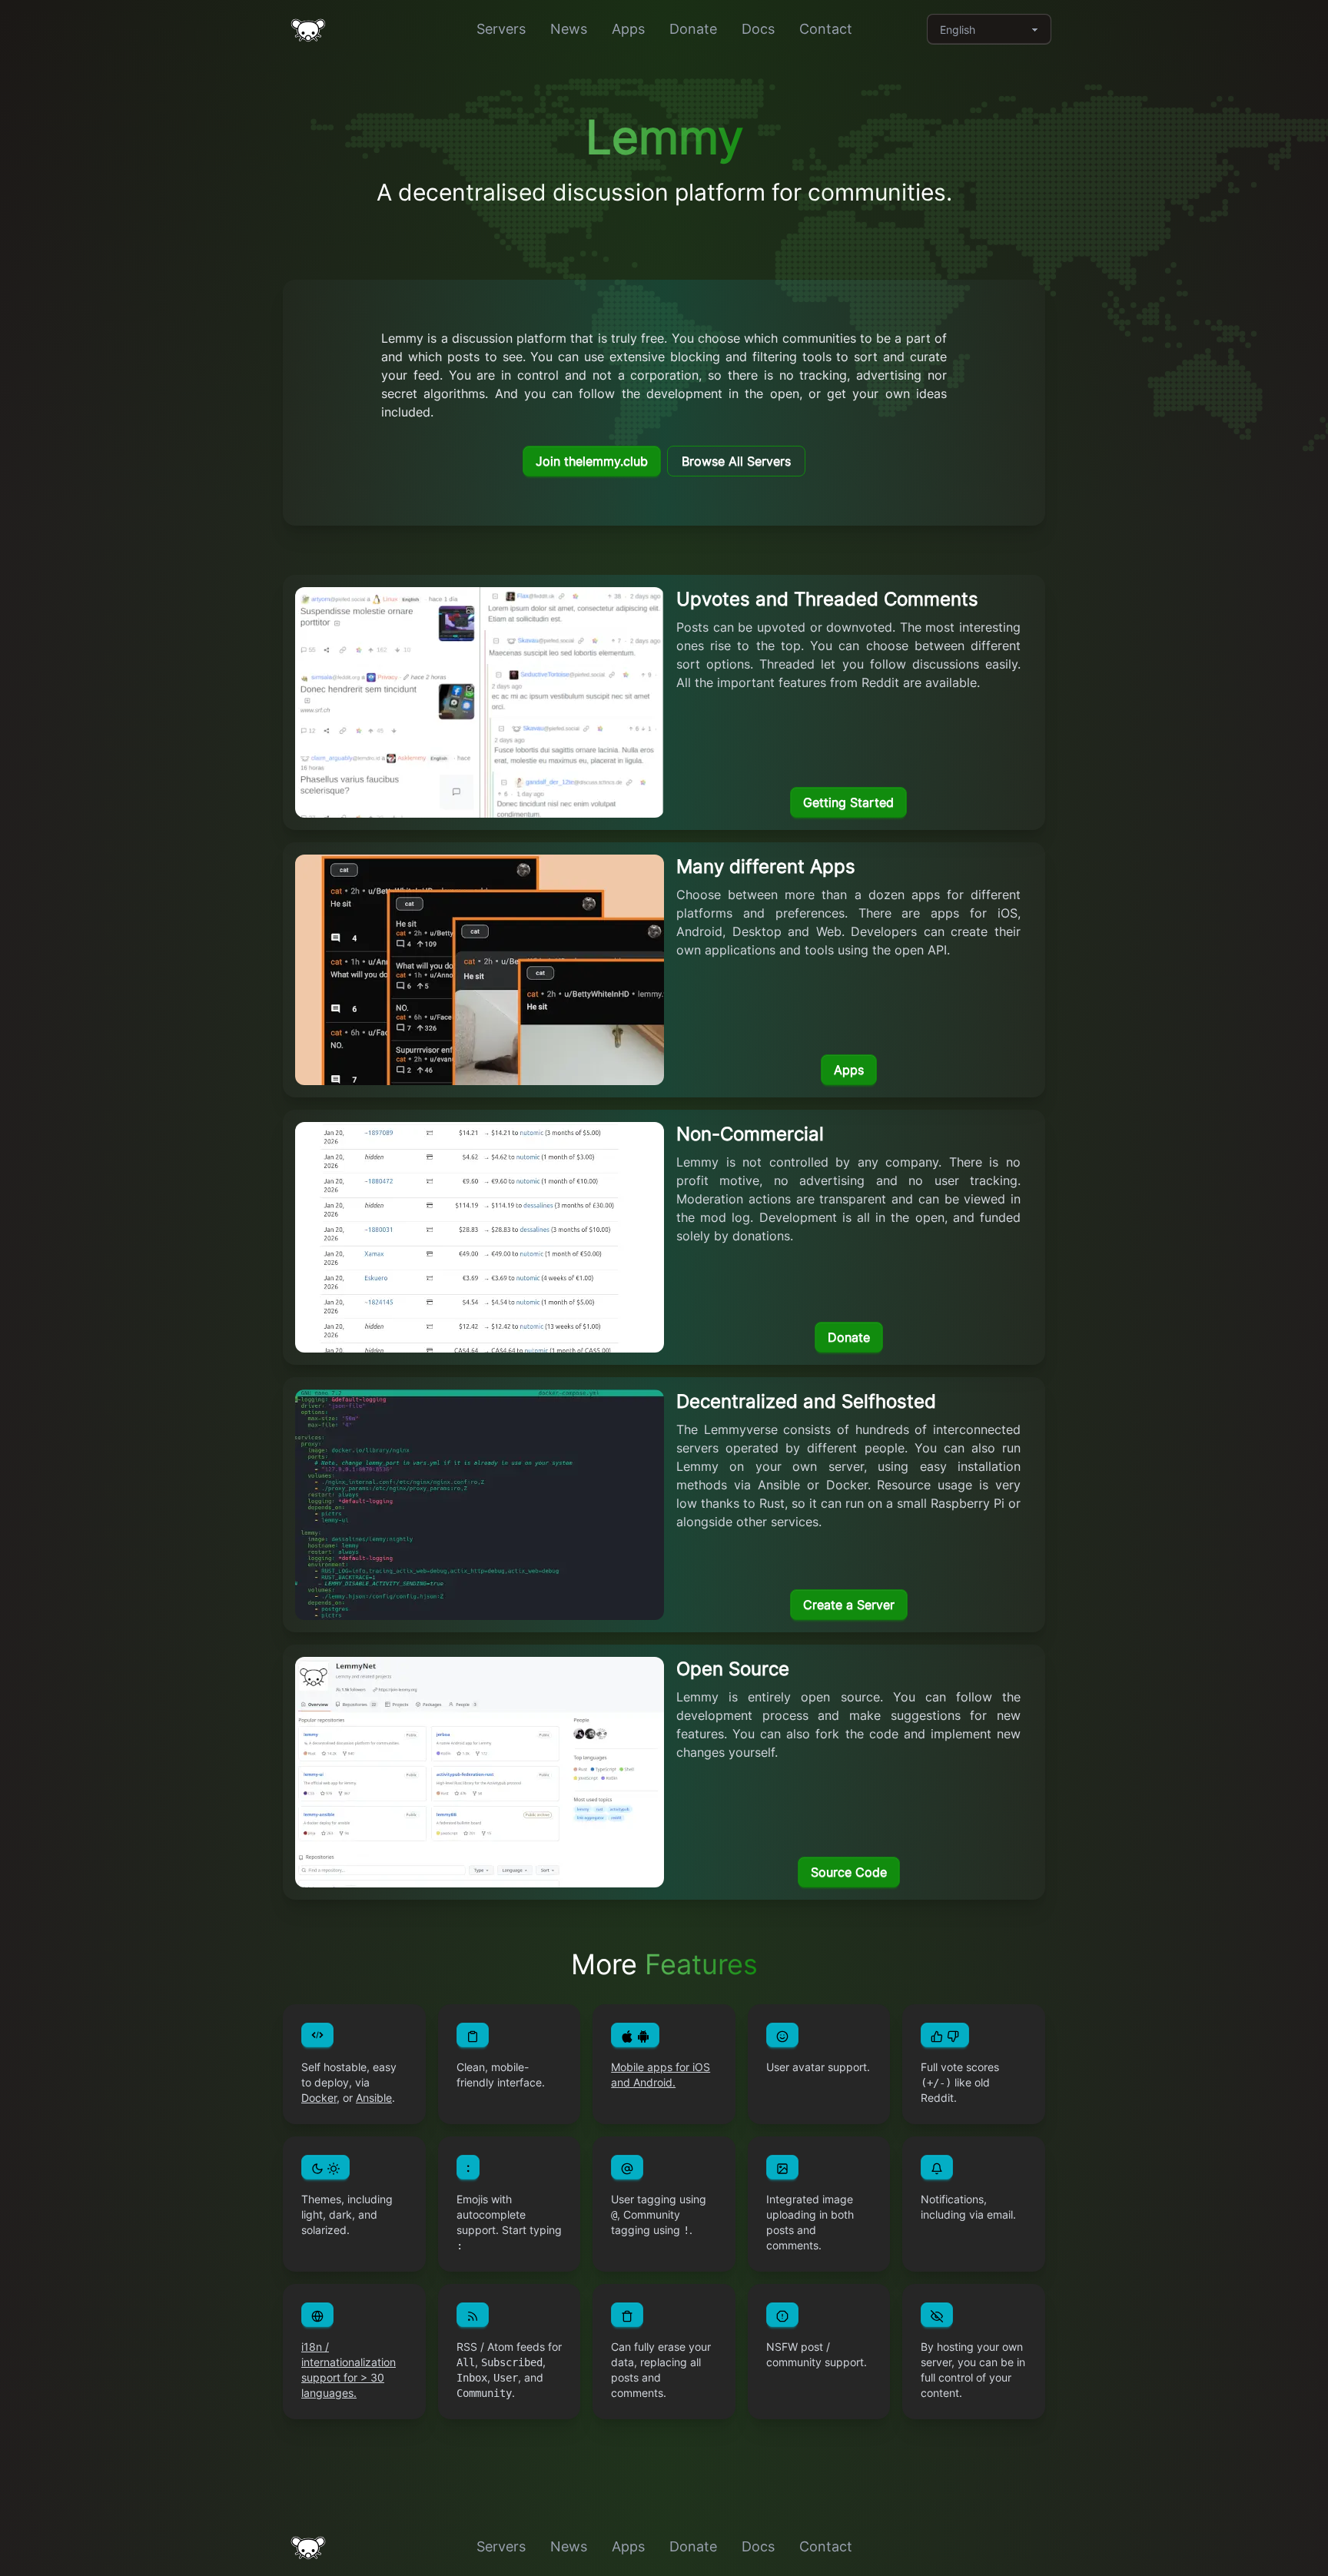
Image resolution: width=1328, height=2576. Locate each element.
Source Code (849, 1872)
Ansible (374, 2098)
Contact (826, 29)
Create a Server (849, 1605)
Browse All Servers (736, 461)
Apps (628, 29)
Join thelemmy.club (592, 461)
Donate (693, 29)
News (569, 29)
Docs (758, 29)
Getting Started (848, 802)
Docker (319, 2098)
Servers (501, 29)
